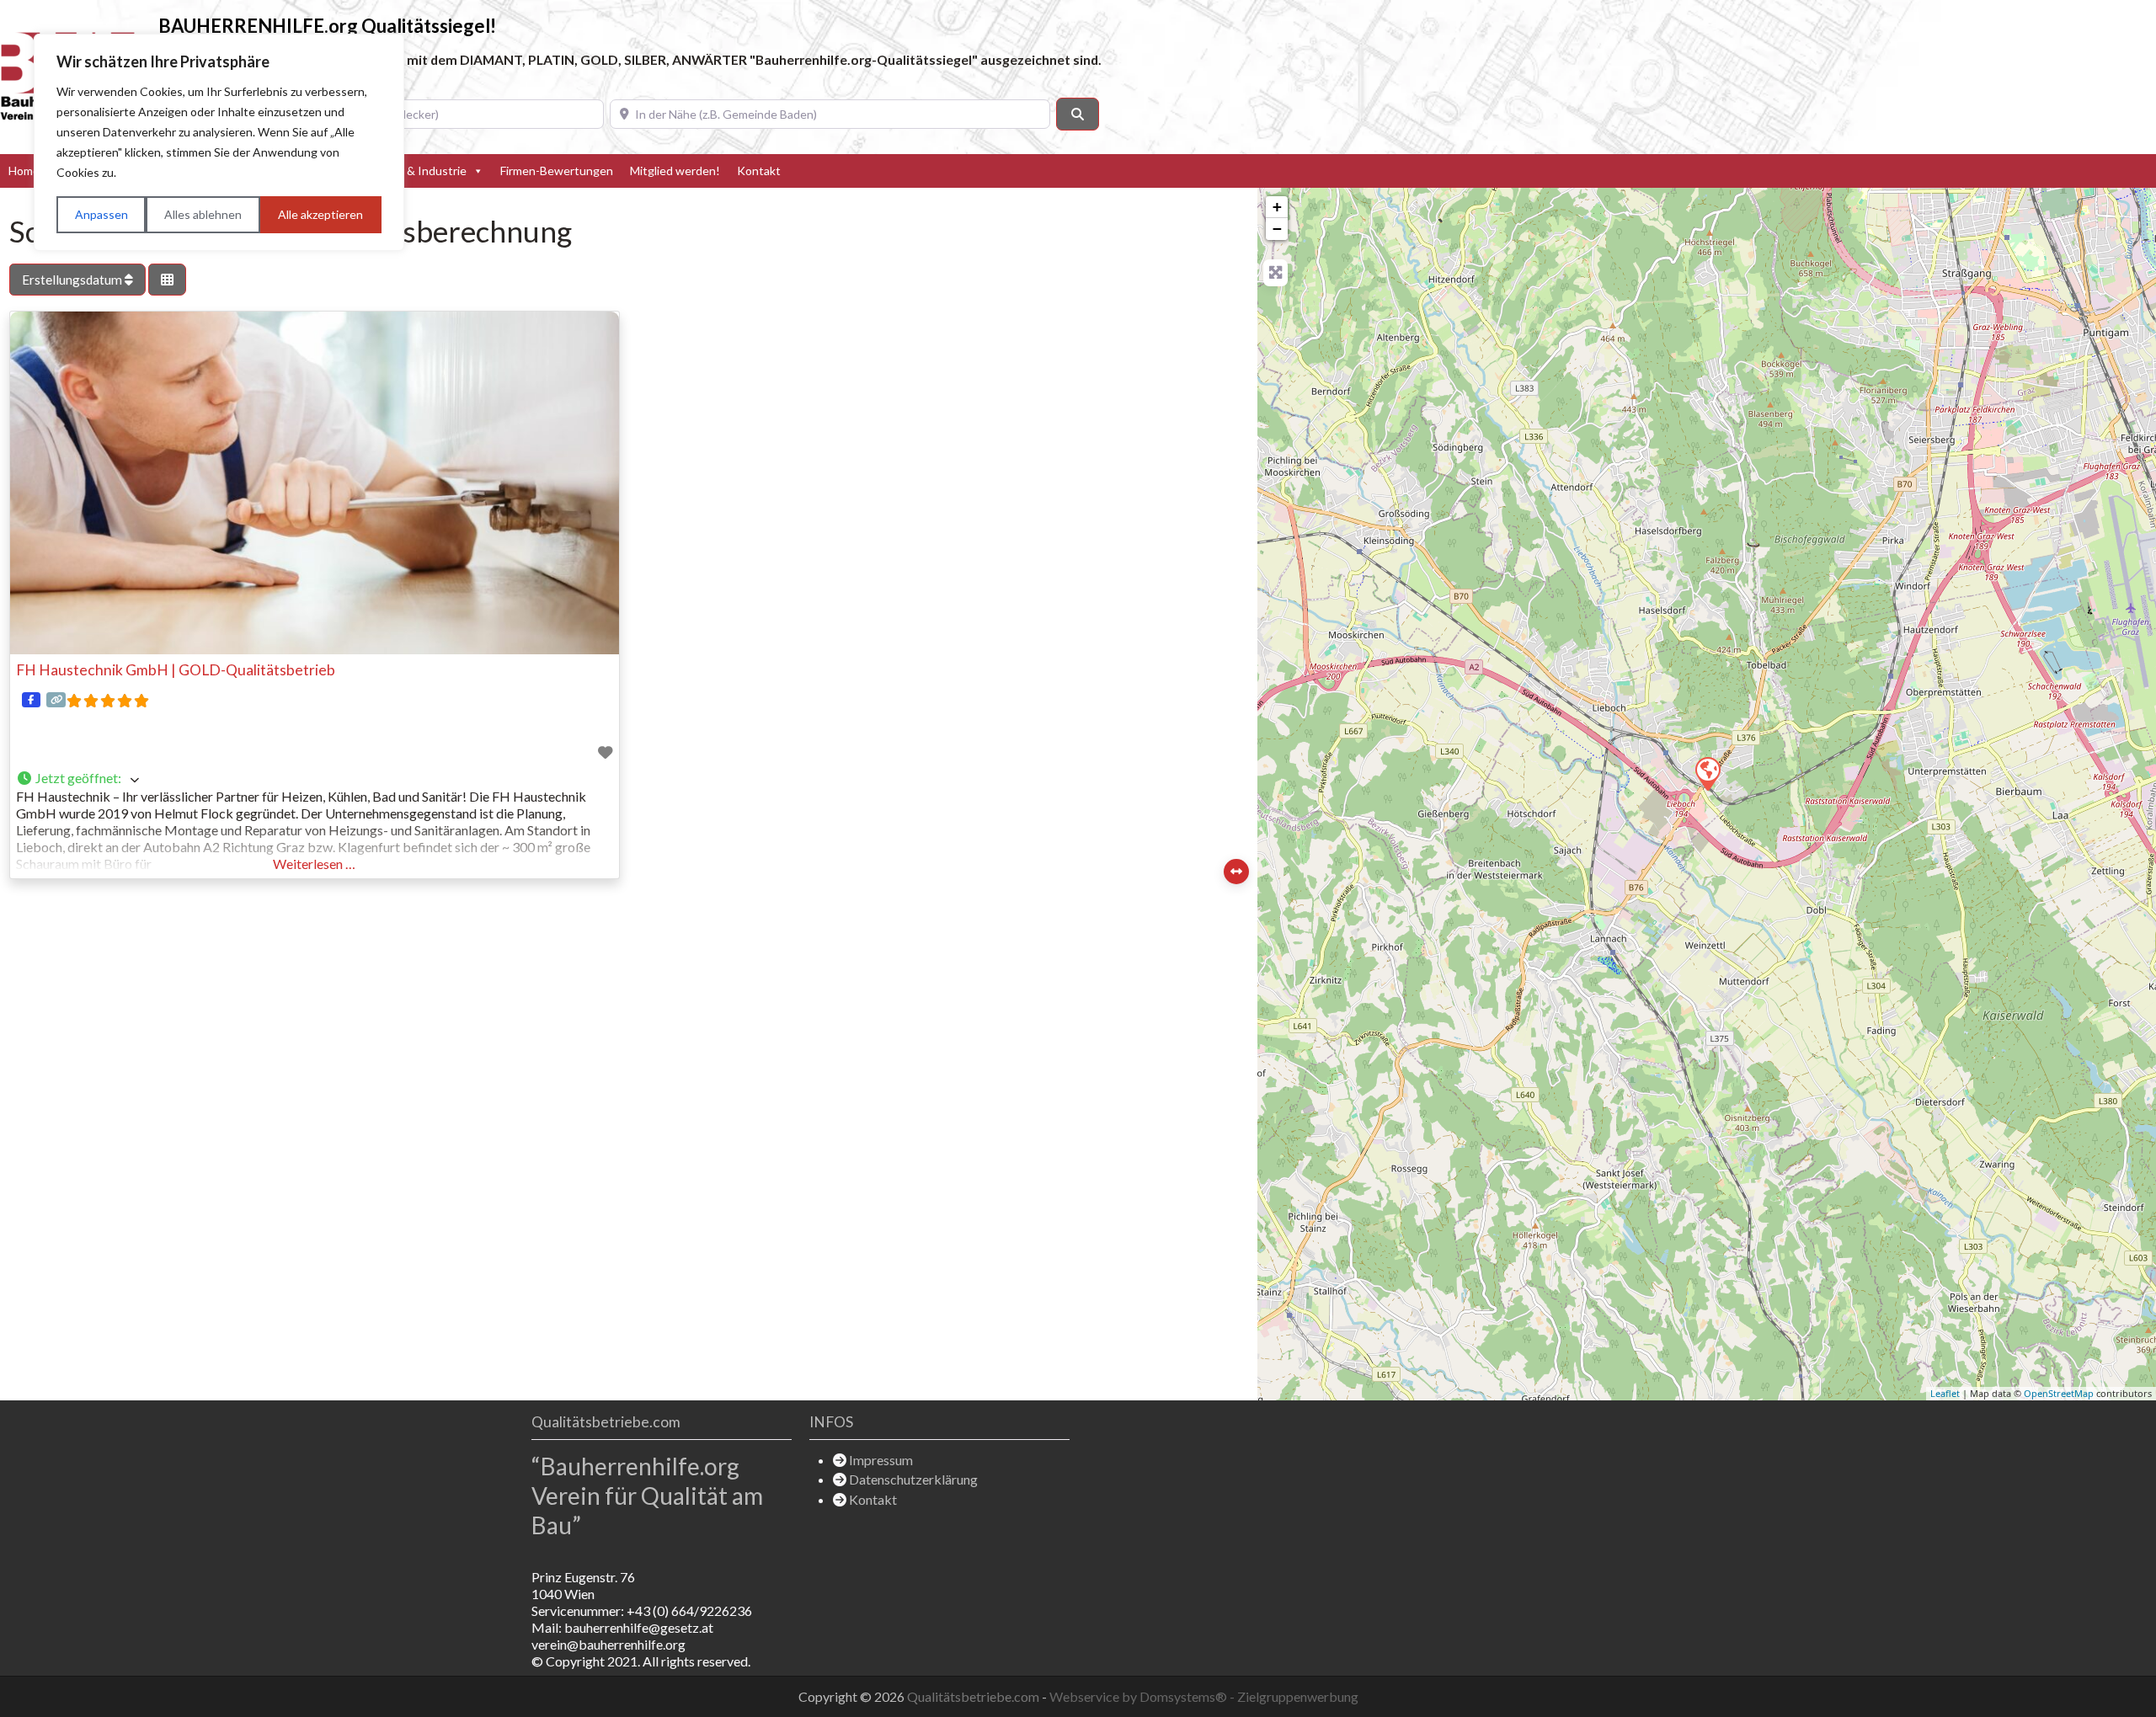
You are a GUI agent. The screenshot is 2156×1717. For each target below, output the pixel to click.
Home (24, 171)
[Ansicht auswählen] (167, 280)
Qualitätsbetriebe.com (974, 1696)
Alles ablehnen (203, 214)
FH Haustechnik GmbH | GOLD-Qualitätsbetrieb (176, 670)
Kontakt (759, 171)
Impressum (881, 1460)
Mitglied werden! (675, 171)
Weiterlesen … (314, 864)
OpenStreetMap (2059, 1393)
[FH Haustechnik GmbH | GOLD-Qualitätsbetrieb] (1707, 773)
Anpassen (101, 214)
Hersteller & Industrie (409, 171)
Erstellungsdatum (73, 280)
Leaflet (1945, 1393)
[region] (219, 142)
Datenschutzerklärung (913, 1479)
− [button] (1277, 229)
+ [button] (1277, 207)
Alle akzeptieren (320, 214)
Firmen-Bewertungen (557, 171)
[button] (315, 779)
